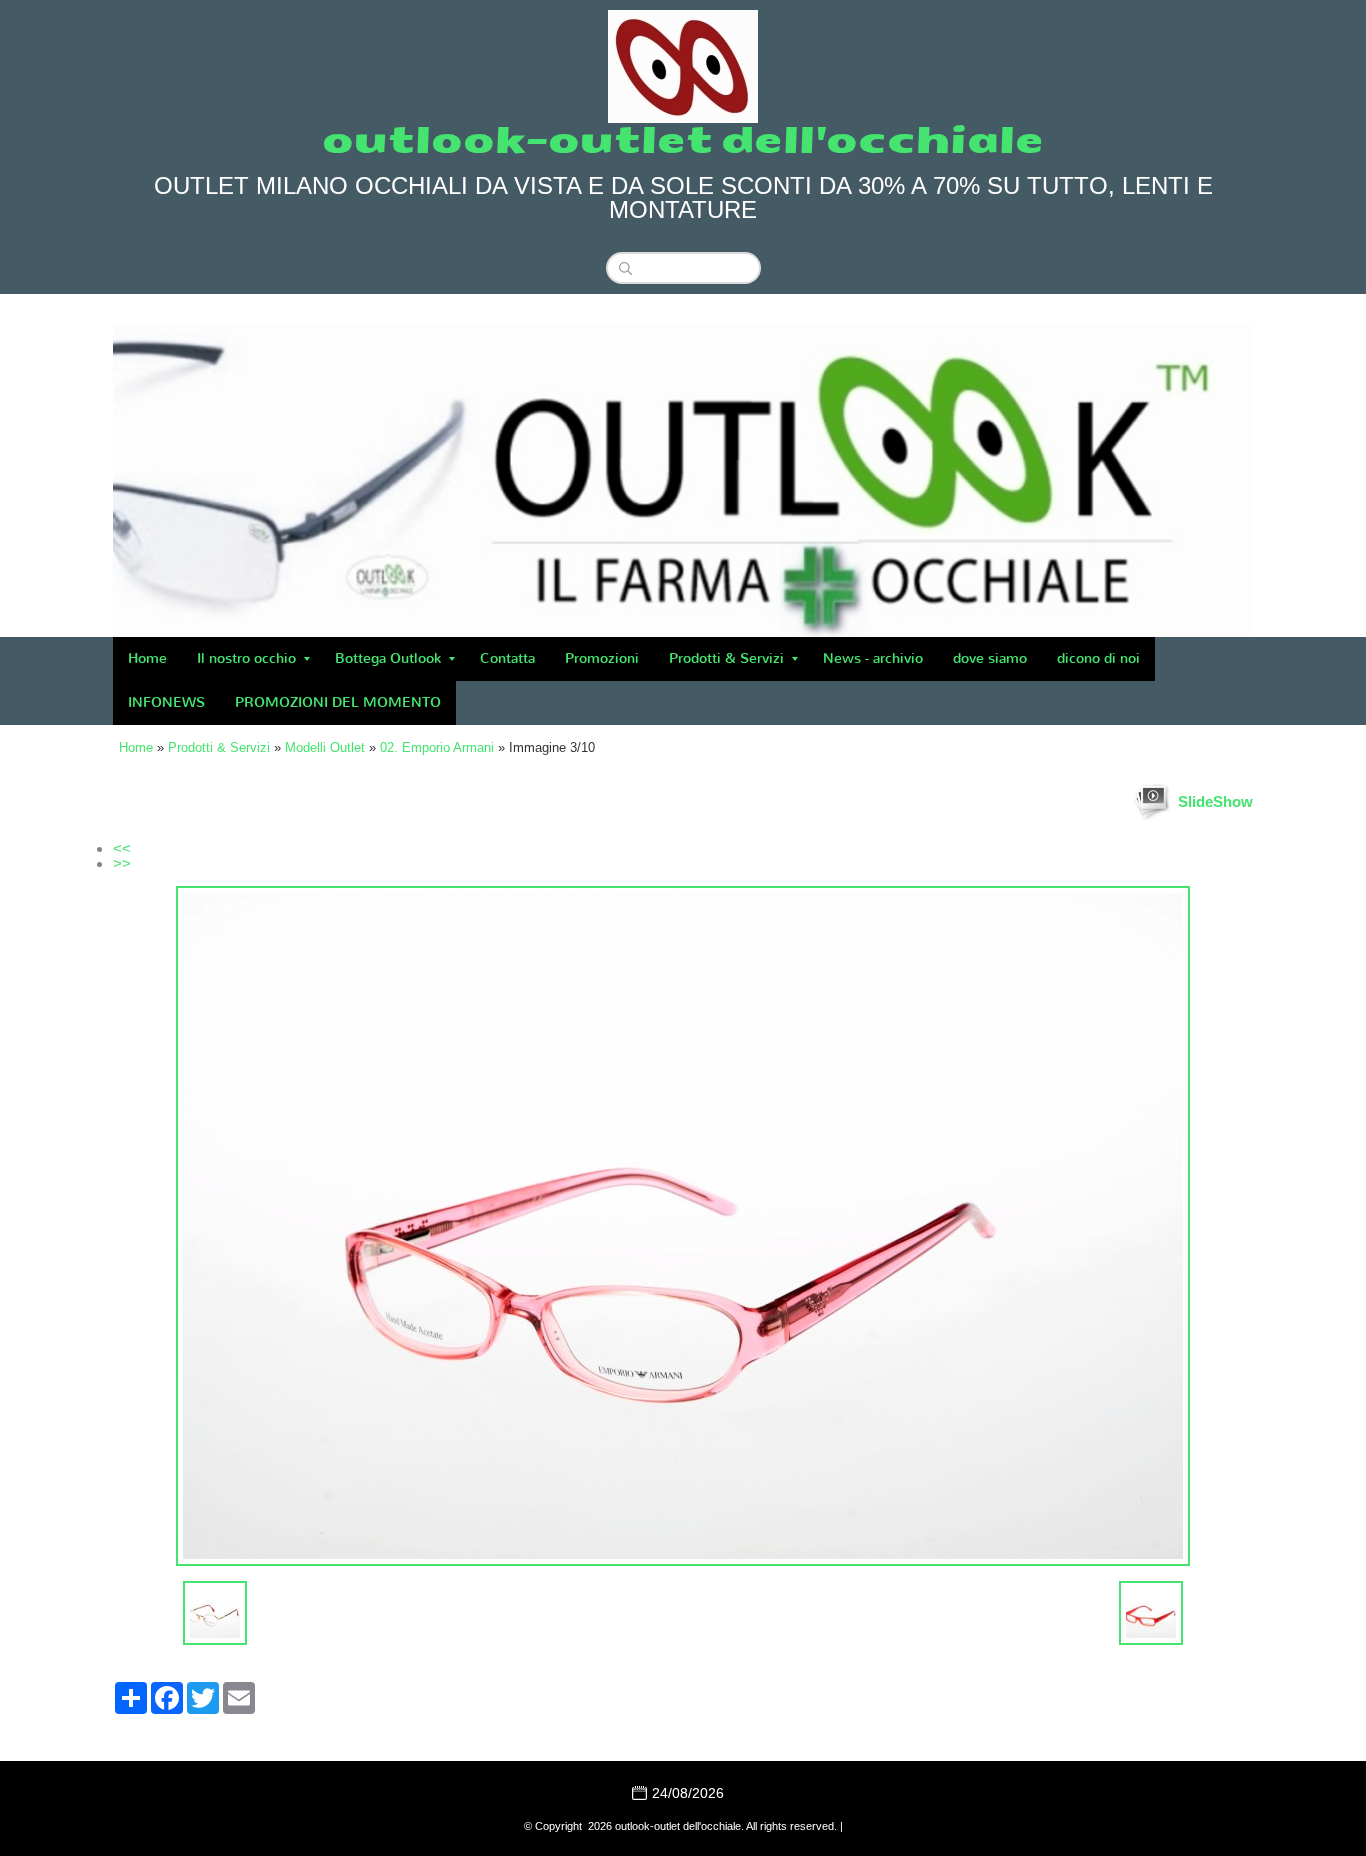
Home (147, 658)
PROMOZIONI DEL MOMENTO (338, 702)
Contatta (507, 658)
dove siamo (990, 658)
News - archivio (873, 658)
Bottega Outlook (388, 658)
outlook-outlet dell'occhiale (683, 140)
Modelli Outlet (325, 747)
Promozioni (602, 658)
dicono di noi (1098, 658)
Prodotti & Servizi (726, 658)
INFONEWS (166, 702)
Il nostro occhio (246, 658)
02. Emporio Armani (437, 747)
